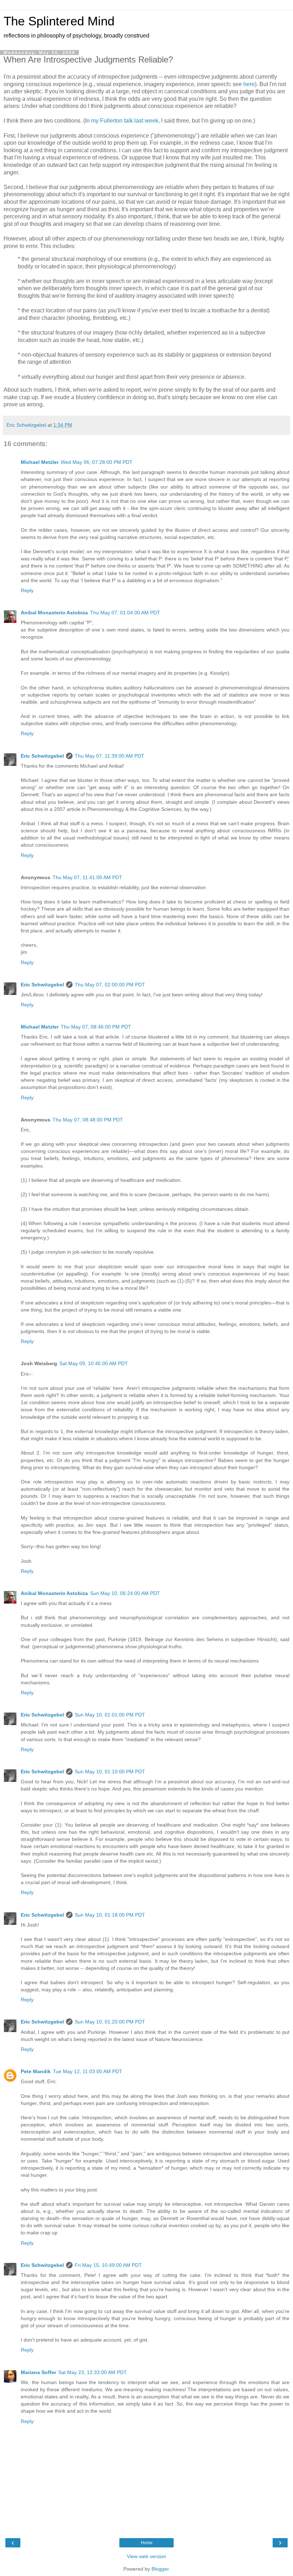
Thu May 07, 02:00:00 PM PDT (110, 985)
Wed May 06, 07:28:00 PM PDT (97, 462)
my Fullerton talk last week (125, 121)
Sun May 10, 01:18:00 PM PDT (110, 1915)
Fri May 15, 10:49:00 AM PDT (108, 2265)
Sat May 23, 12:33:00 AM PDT (93, 2372)
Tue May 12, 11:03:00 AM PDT (88, 2071)
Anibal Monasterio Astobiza (54, 613)
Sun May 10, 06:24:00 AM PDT (125, 1593)
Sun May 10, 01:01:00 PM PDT (110, 1715)
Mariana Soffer (38, 2372)
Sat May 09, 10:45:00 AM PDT (94, 1363)
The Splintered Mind (59, 21)
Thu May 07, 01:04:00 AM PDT (125, 613)
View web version (146, 2556)
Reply (27, 590)
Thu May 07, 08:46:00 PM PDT (96, 1027)
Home (147, 2543)
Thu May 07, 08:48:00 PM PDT (88, 1120)
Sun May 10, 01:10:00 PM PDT (110, 1772)
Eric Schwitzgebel (42, 756)
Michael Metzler (40, 462)
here (249, 84)
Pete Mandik (36, 2071)
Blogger (160, 2569)
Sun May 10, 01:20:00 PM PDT (110, 2022)
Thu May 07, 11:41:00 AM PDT (87, 877)
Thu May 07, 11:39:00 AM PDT (110, 756)
